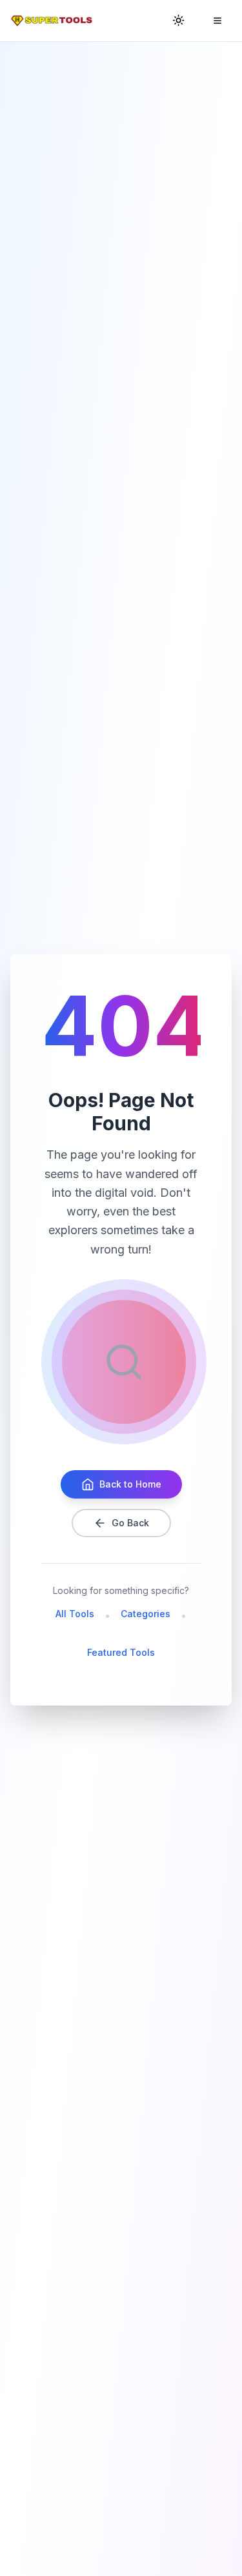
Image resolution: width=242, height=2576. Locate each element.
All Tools (75, 1614)
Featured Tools (121, 1652)
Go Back (130, 1523)
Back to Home (130, 1484)
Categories (146, 1614)
